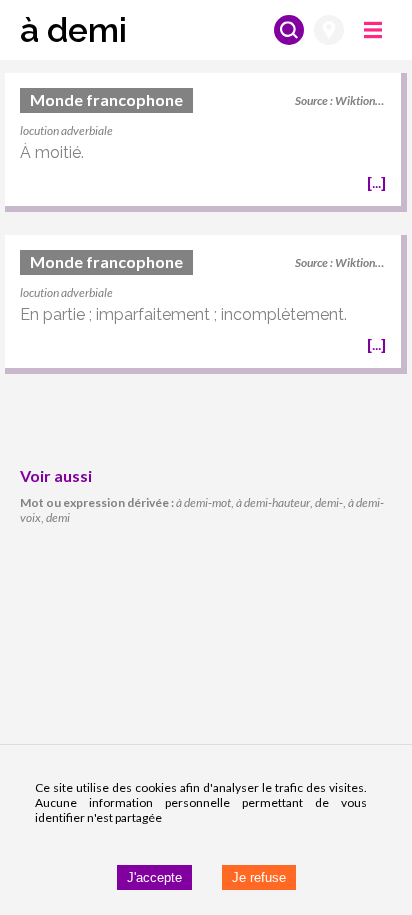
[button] (73, 30)
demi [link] (58, 517)
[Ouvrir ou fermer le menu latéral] (373, 30)
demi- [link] (329, 502)
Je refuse (259, 877)
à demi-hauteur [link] (273, 502)
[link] (203, 142)
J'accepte (154, 877)
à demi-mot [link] (203, 502)
